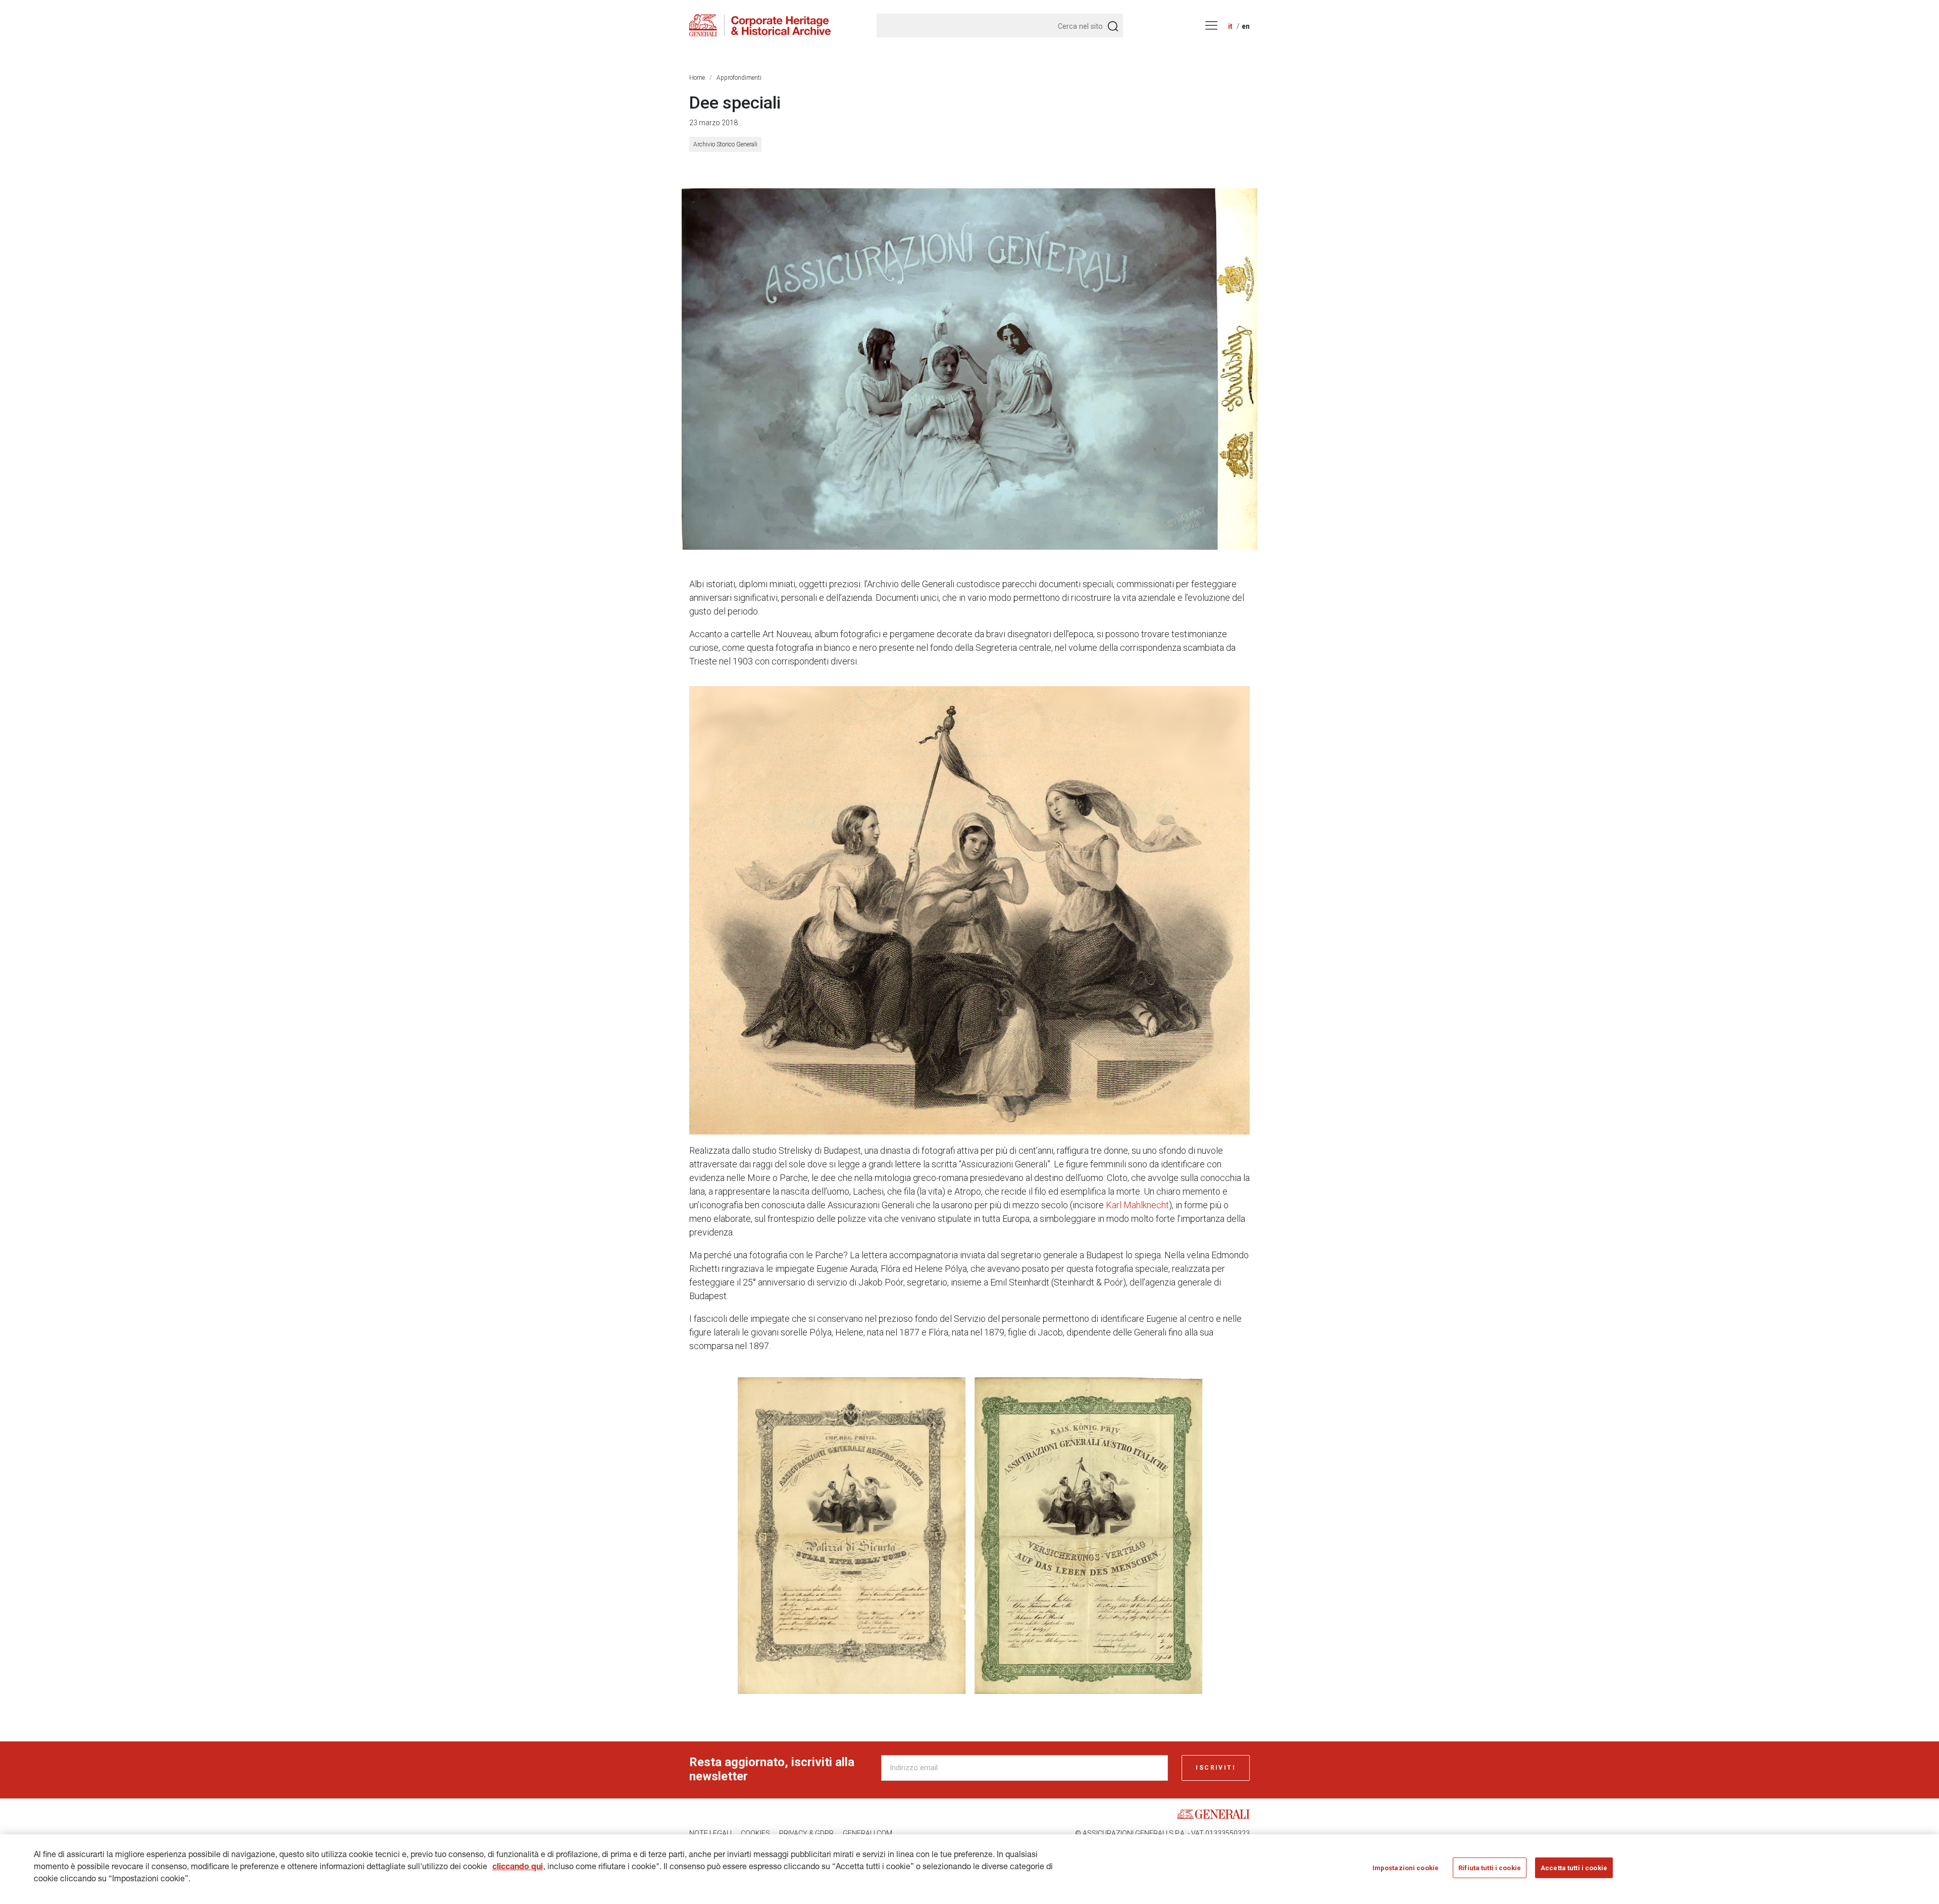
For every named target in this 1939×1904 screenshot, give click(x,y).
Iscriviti (1216, 1768)
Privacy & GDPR (806, 1833)
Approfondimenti (739, 78)
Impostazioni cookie (1406, 1868)
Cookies (755, 1833)
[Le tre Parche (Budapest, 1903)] (970, 369)
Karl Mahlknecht (1137, 1205)
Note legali (710, 1833)
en (1246, 26)
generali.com (868, 1833)
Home (697, 78)
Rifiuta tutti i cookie (1490, 1868)
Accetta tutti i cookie (1574, 1868)
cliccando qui (518, 1868)
